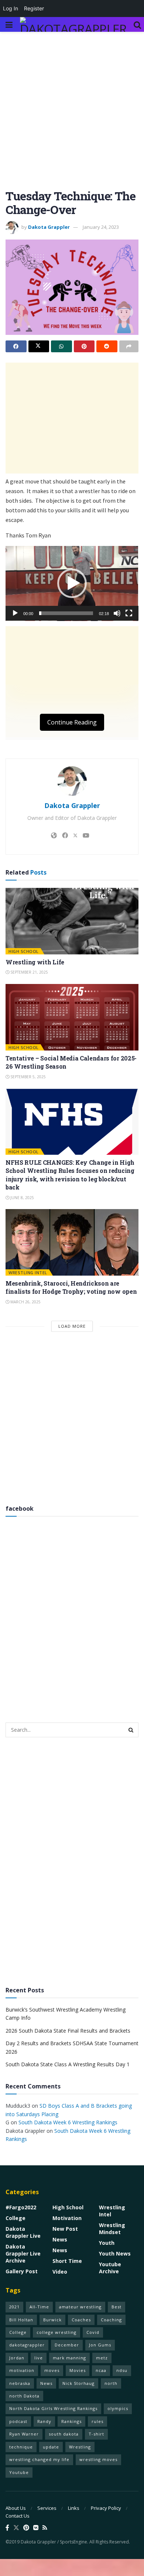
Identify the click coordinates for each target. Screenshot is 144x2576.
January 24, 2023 (101, 227)
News (60, 2239)
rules (97, 2421)
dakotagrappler (27, 2345)
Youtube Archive (110, 2268)
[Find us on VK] (36, 2528)
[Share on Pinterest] (84, 346)
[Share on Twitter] (39, 346)
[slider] (66, 613)
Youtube (19, 2472)
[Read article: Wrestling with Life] (72, 921)
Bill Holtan (21, 2320)
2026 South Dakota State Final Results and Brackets (68, 2031)
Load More (72, 1326)
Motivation (67, 2218)
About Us (16, 2508)
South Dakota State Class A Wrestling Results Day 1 (68, 2064)
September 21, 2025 (29, 972)
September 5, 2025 (28, 1077)
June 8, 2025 (22, 1198)
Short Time (67, 2261)
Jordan (17, 2358)
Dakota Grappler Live (23, 2232)
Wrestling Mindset (112, 2229)
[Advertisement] (72, 114)
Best (116, 2307)
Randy (44, 2421)
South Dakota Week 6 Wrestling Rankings (68, 2122)
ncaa (101, 2370)
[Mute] (117, 613)
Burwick (52, 2320)
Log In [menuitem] (11, 8)
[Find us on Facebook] (7, 2528)
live (39, 2358)
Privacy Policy (106, 2508)
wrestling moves (98, 2459)
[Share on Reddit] (107, 346)
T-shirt (96, 2434)
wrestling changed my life (39, 2459)
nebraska (20, 2383)
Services (47, 2508)
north (111, 2383)
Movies (78, 2370)
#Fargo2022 (21, 2207)
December (67, 2345)
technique (21, 2447)
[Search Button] (137, 24)
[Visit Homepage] (73, 24)
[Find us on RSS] (45, 2528)
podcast (18, 2421)
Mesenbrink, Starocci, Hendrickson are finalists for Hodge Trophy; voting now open (71, 1287)
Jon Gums (100, 2345)
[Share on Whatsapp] (61, 346)
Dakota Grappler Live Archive (23, 2253)
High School (24, 951)
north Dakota (24, 2396)
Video (60, 2272)
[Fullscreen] (129, 613)
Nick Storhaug (78, 2383)
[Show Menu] (9, 24)
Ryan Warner (24, 2434)
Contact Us (18, 2516)
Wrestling (80, 2447)
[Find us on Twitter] (16, 2528)
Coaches (81, 2320)
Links (74, 2508)
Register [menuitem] (34, 8)
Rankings (71, 2421)
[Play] (15, 613)
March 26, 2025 (25, 1302)
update (51, 2447)
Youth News (115, 2253)
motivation (22, 2370)
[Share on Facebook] (16, 346)
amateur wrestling (80, 2307)
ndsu (122, 2370)
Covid (93, 2332)
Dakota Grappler (49, 227)
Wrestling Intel (28, 1272)
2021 (14, 2307)
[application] (72, 583)
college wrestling (56, 2332)
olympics (118, 2408)
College (16, 2218)
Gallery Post (22, 2271)
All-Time (39, 2307)
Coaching (111, 2320)
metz (102, 2358)
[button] (72, 583)
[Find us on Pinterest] (26, 2528)
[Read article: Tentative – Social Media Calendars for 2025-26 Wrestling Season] (72, 1017)
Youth (107, 2243)
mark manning (69, 2358)
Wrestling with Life (35, 962)
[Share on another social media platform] (129, 346)
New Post (65, 2229)
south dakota (64, 2434)
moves (52, 2370)
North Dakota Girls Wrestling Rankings (53, 2408)
